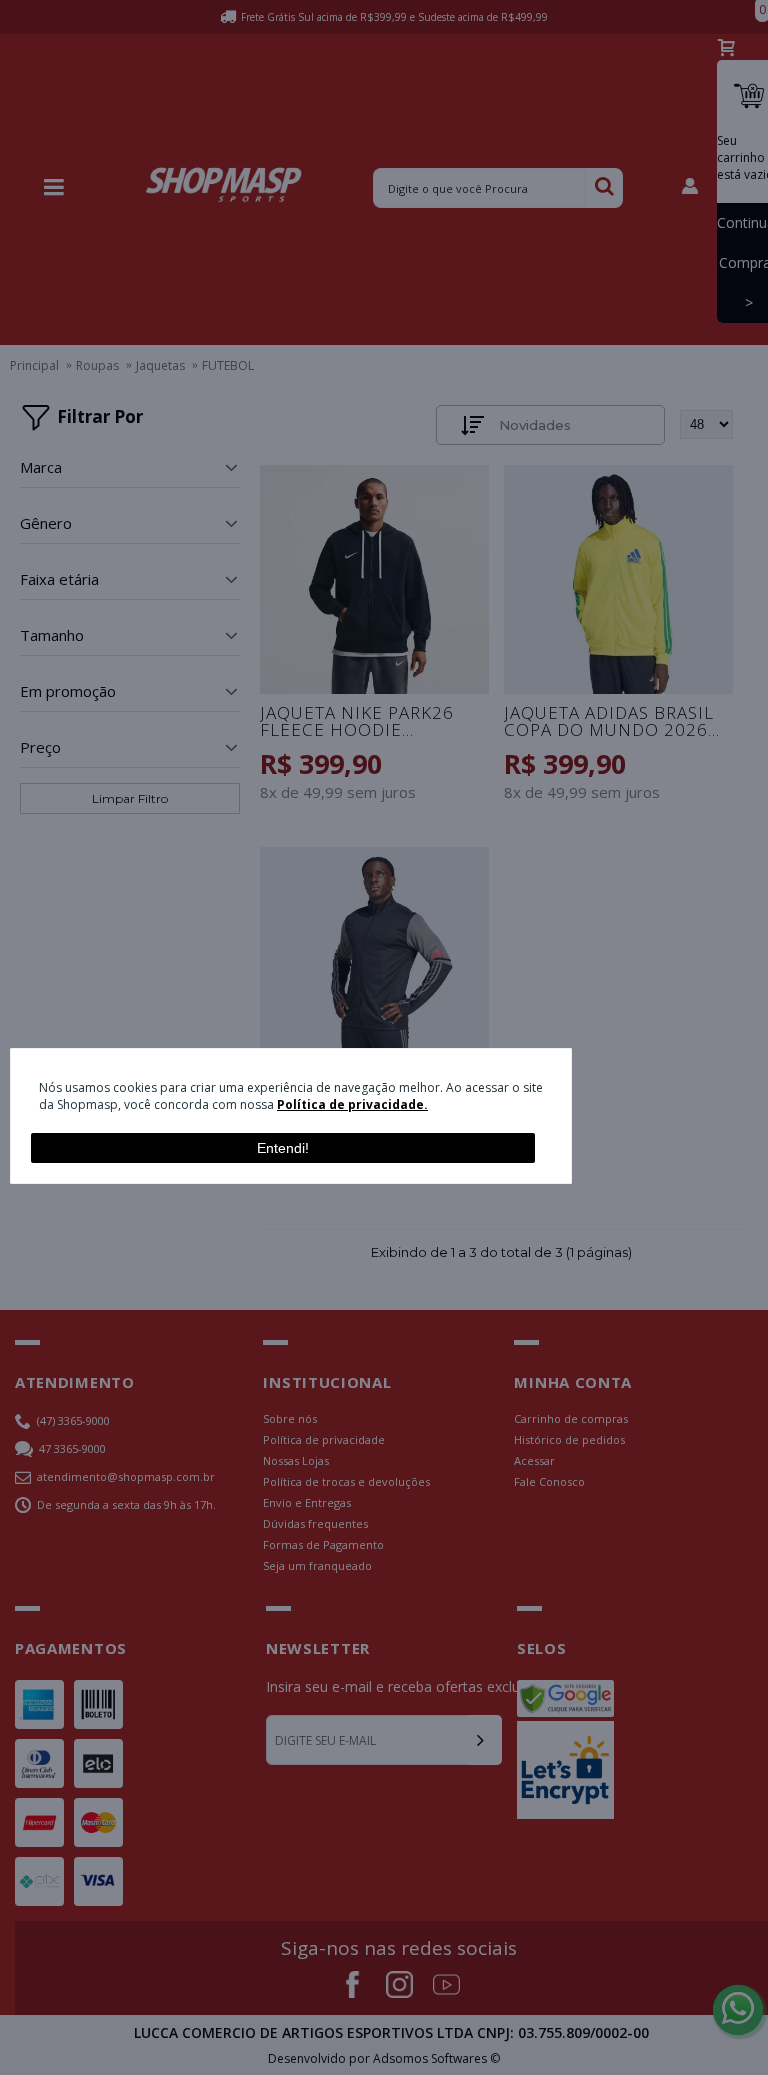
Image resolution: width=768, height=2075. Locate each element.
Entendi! (283, 1148)
